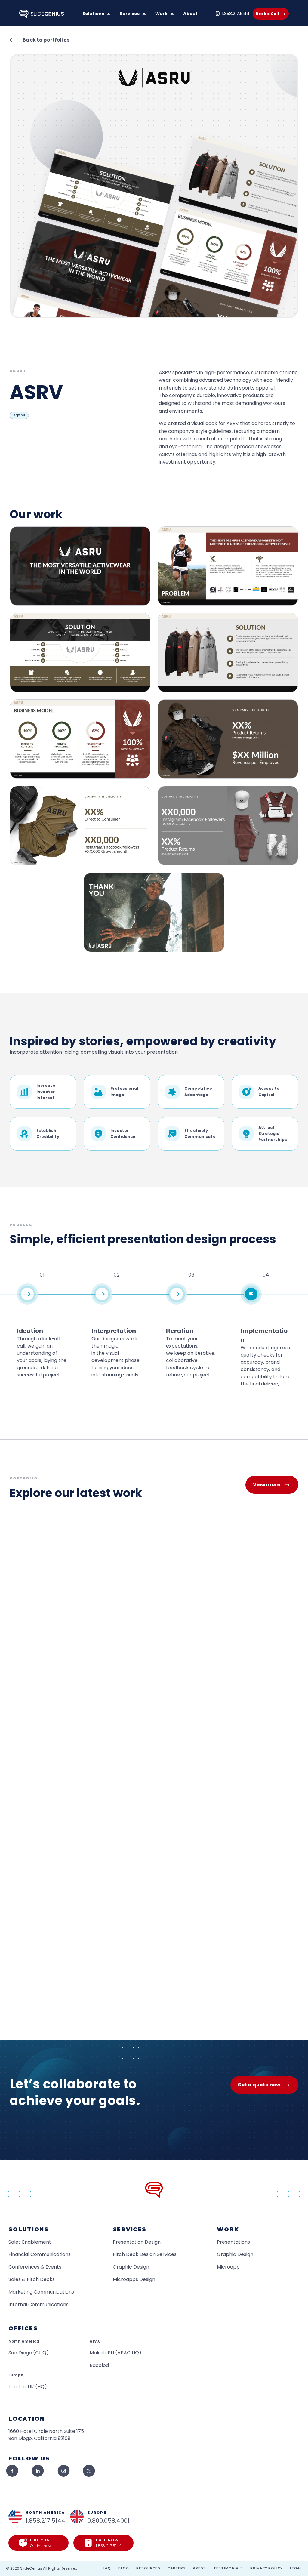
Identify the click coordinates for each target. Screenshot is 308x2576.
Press (199, 2568)
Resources (148, 2568)
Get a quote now (259, 2085)
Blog (124, 2568)
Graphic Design (131, 2267)
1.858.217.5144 (236, 14)
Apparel (19, 415)
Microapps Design (134, 2279)
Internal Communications (38, 2305)
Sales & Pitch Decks (32, 2279)
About (190, 14)
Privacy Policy (266, 2568)
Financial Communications (40, 2254)
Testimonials (228, 2568)
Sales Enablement (30, 2242)
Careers (177, 2568)
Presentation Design (137, 2242)
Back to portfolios (46, 40)
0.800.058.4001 (108, 2521)
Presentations (233, 2242)
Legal (296, 2568)
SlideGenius (31, 2568)
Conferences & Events (35, 2267)
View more (266, 1485)
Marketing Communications (41, 2292)
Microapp (228, 2267)
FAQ (107, 2568)
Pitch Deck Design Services (145, 2254)
